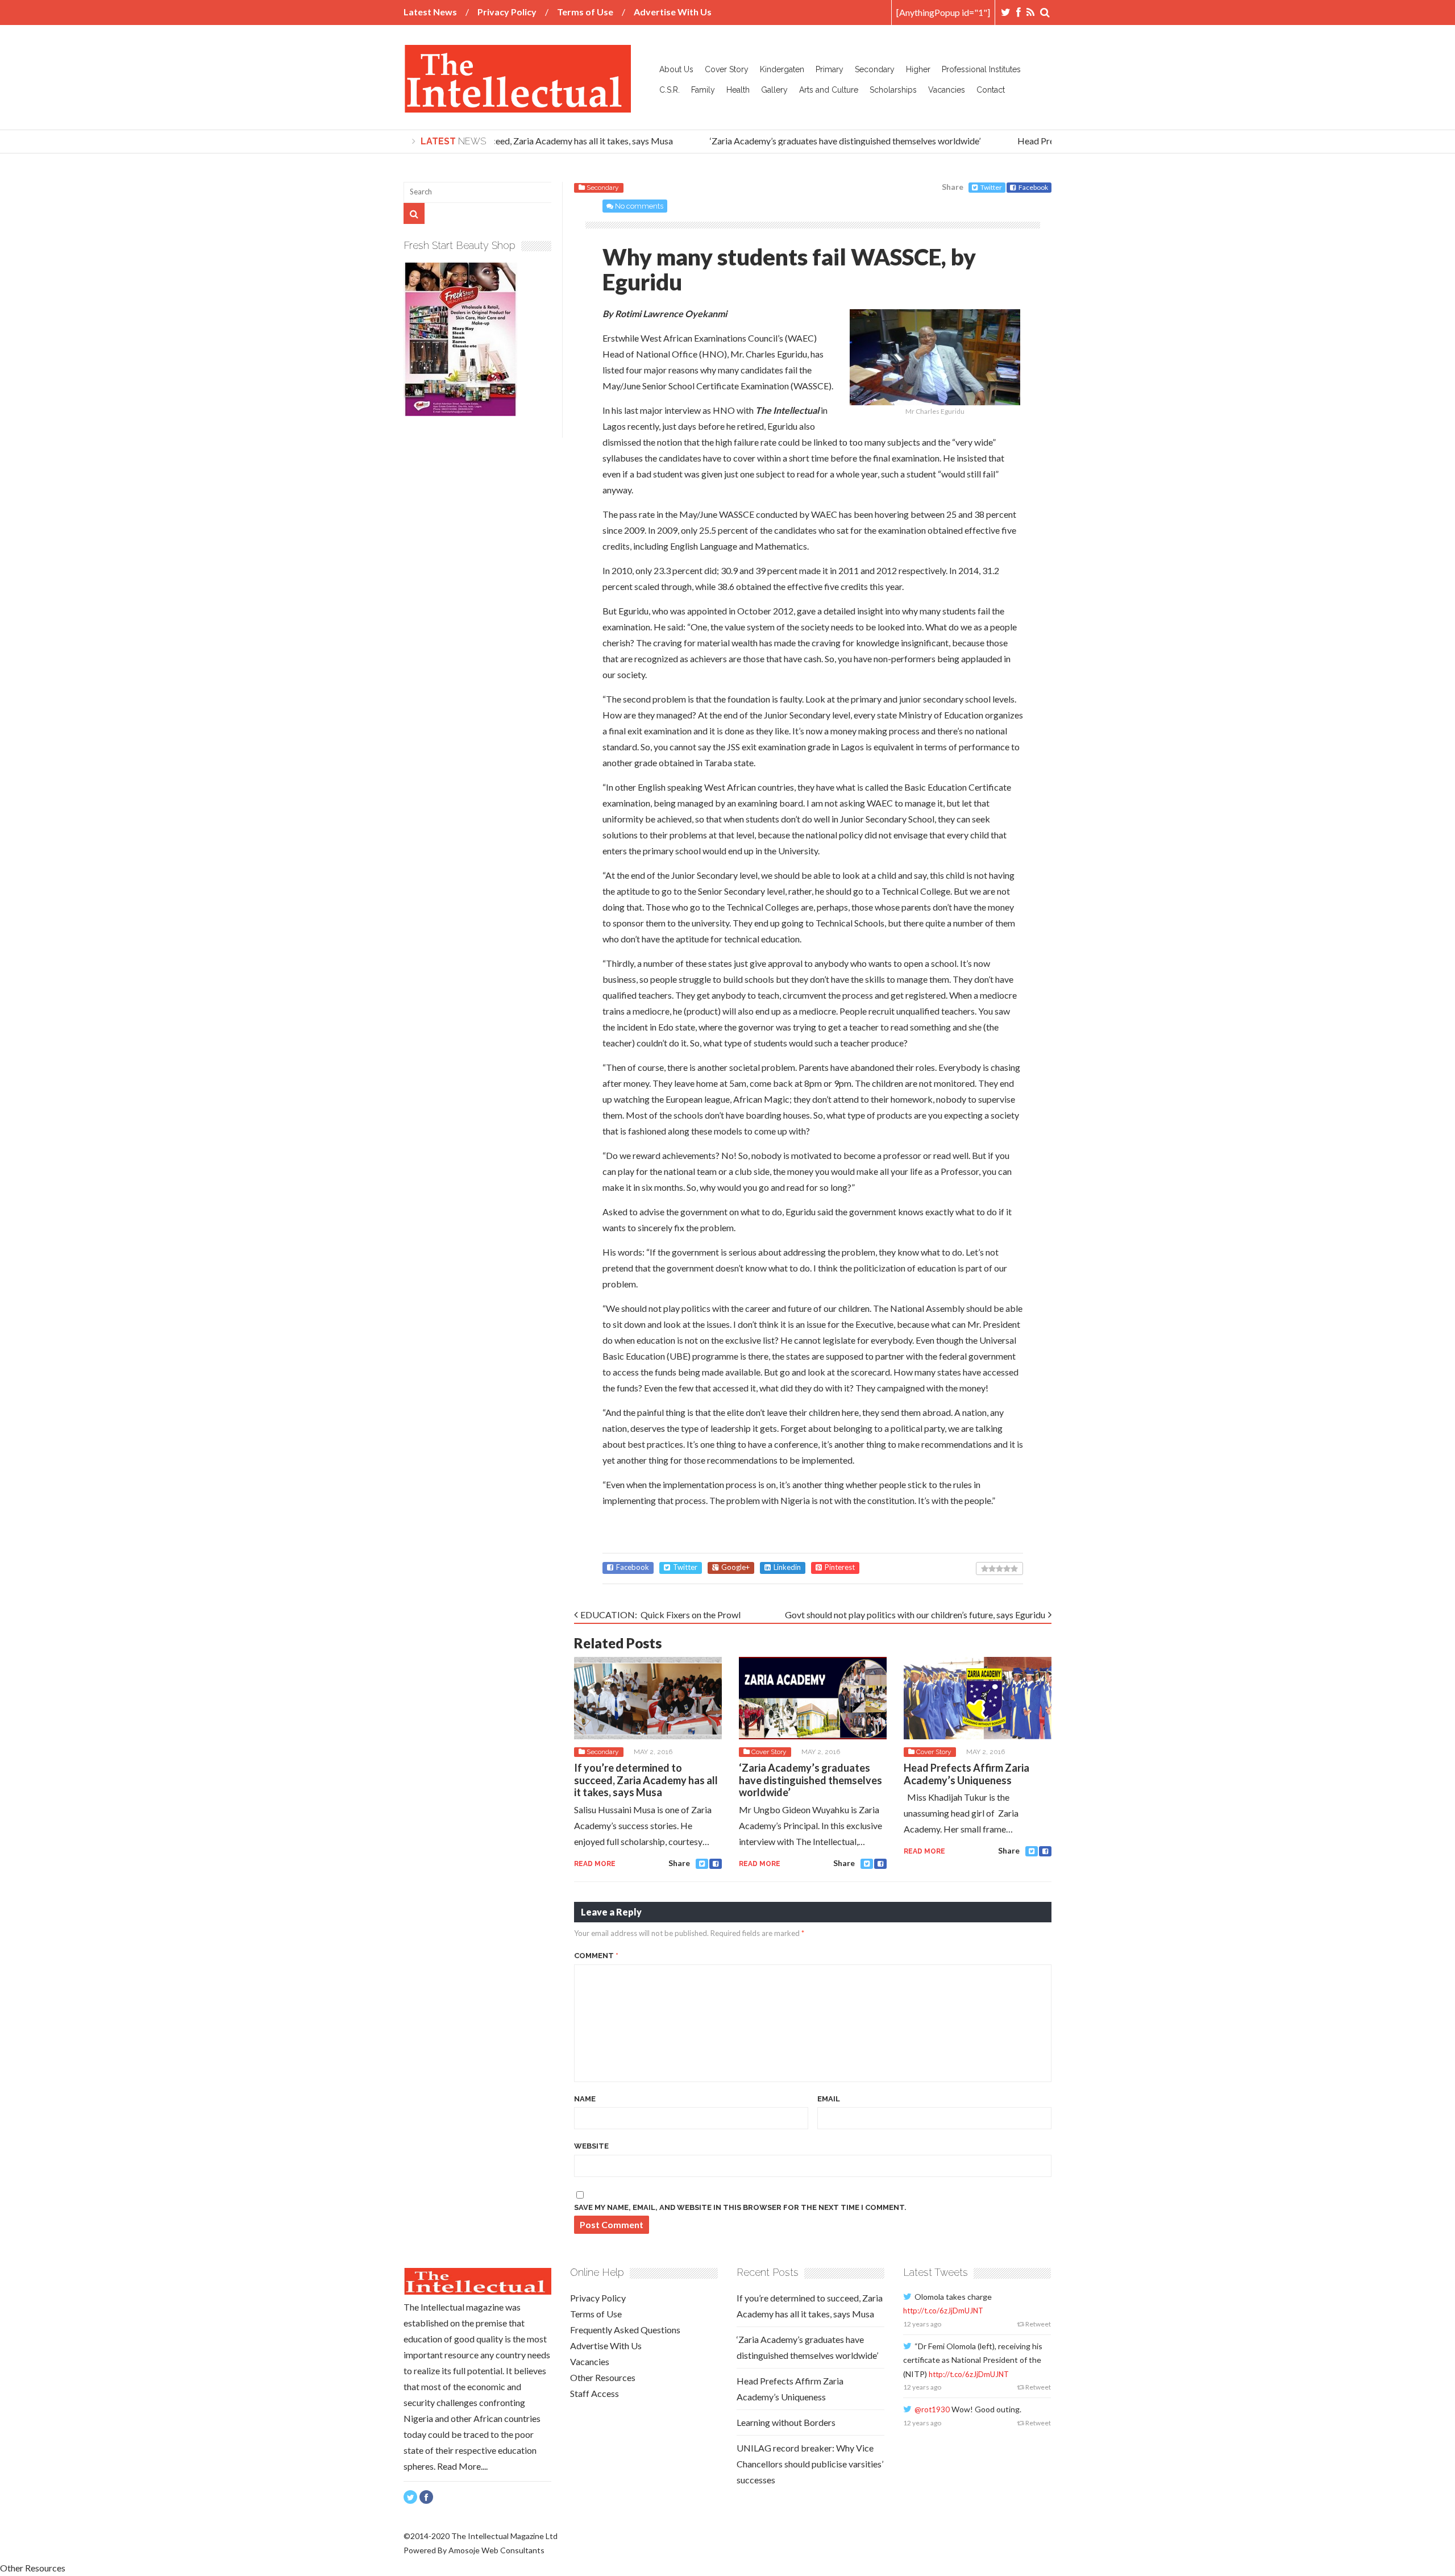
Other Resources (603, 2377)
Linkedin (787, 1567)
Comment (596, 1956)
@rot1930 (932, 2409)
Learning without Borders (786, 2422)
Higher (918, 69)
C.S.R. (670, 90)
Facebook (1033, 187)
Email (829, 2099)
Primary (830, 69)
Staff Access (595, 2393)
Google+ (735, 1567)
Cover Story (727, 69)
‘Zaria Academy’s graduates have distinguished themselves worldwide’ (824, 141)
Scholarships (893, 90)
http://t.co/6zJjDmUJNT (943, 2311)
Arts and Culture (829, 90)
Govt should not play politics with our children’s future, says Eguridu (915, 1615)
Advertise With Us (673, 12)
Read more (595, 1864)
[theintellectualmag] (517, 104)
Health (738, 90)
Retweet (1038, 2324)
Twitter (991, 187)
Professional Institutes (981, 69)
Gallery (774, 90)
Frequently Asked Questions (625, 2330)
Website (591, 2146)
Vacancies (947, 90)
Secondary (875, 69)
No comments (639, 206)
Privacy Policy (507, 12)
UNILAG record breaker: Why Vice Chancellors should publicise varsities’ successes (810, 2464)
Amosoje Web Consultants (496, 2550)
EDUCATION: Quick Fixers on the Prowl (660, 1615)
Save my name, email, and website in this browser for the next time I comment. (740, 2207)
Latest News (430, 12)
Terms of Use (585, 12)
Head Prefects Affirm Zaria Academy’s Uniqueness (966, 1774)
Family (703, 90)
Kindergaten (782, 69)
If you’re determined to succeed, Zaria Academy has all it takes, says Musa (509, 141)
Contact (991, 90)
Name (585, 2099)
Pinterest (840, 1567)
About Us (676, 69)
